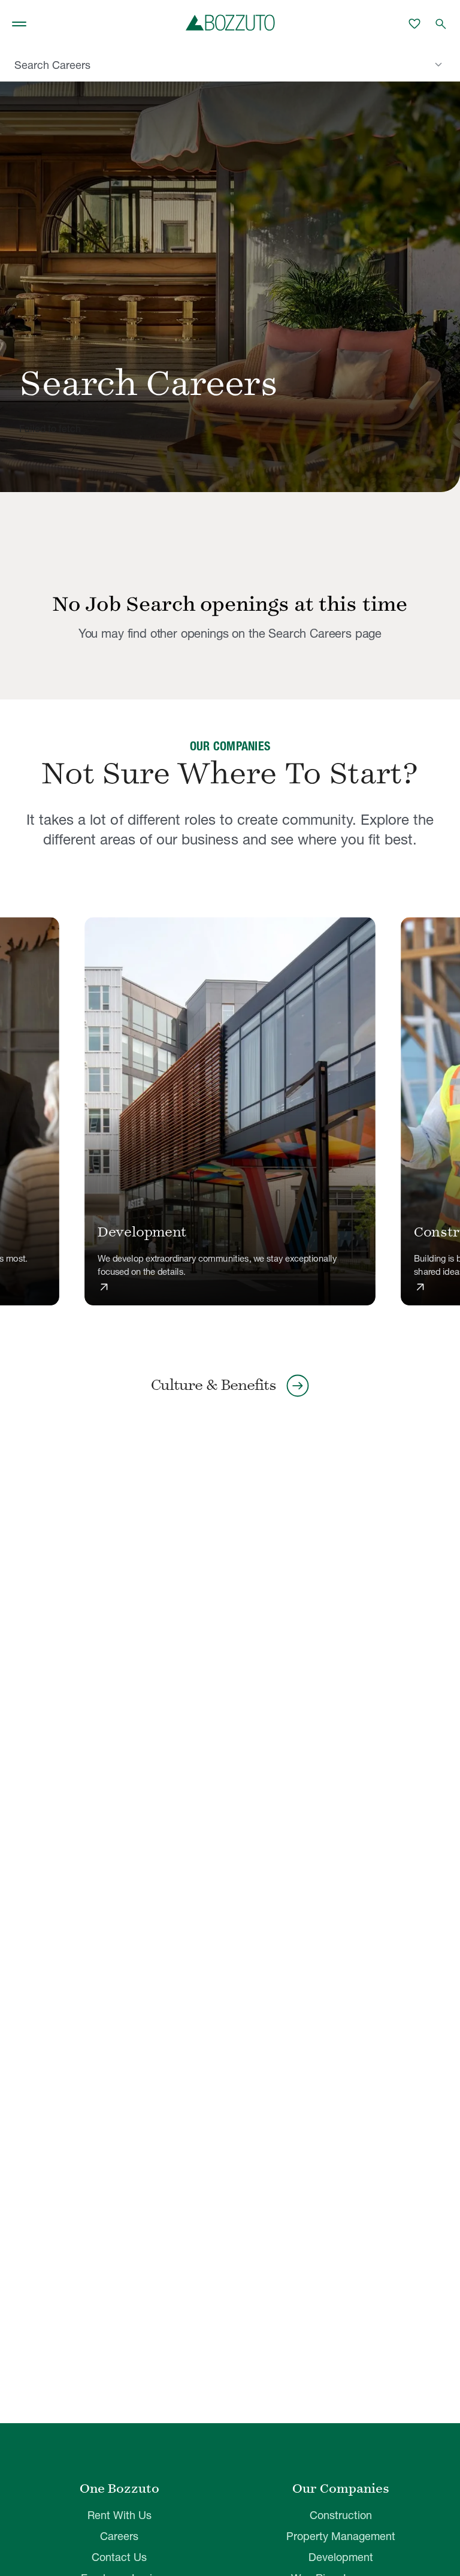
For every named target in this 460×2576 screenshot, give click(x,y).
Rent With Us (119, 2515)
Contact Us (119, 2557)
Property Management (341, 2536)
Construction (341, 2515)
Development (341, 2557)
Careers (119, 2536)
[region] (230, 1112)
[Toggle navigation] (19, 24)
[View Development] (230, 1111)
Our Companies (341, 2488)
